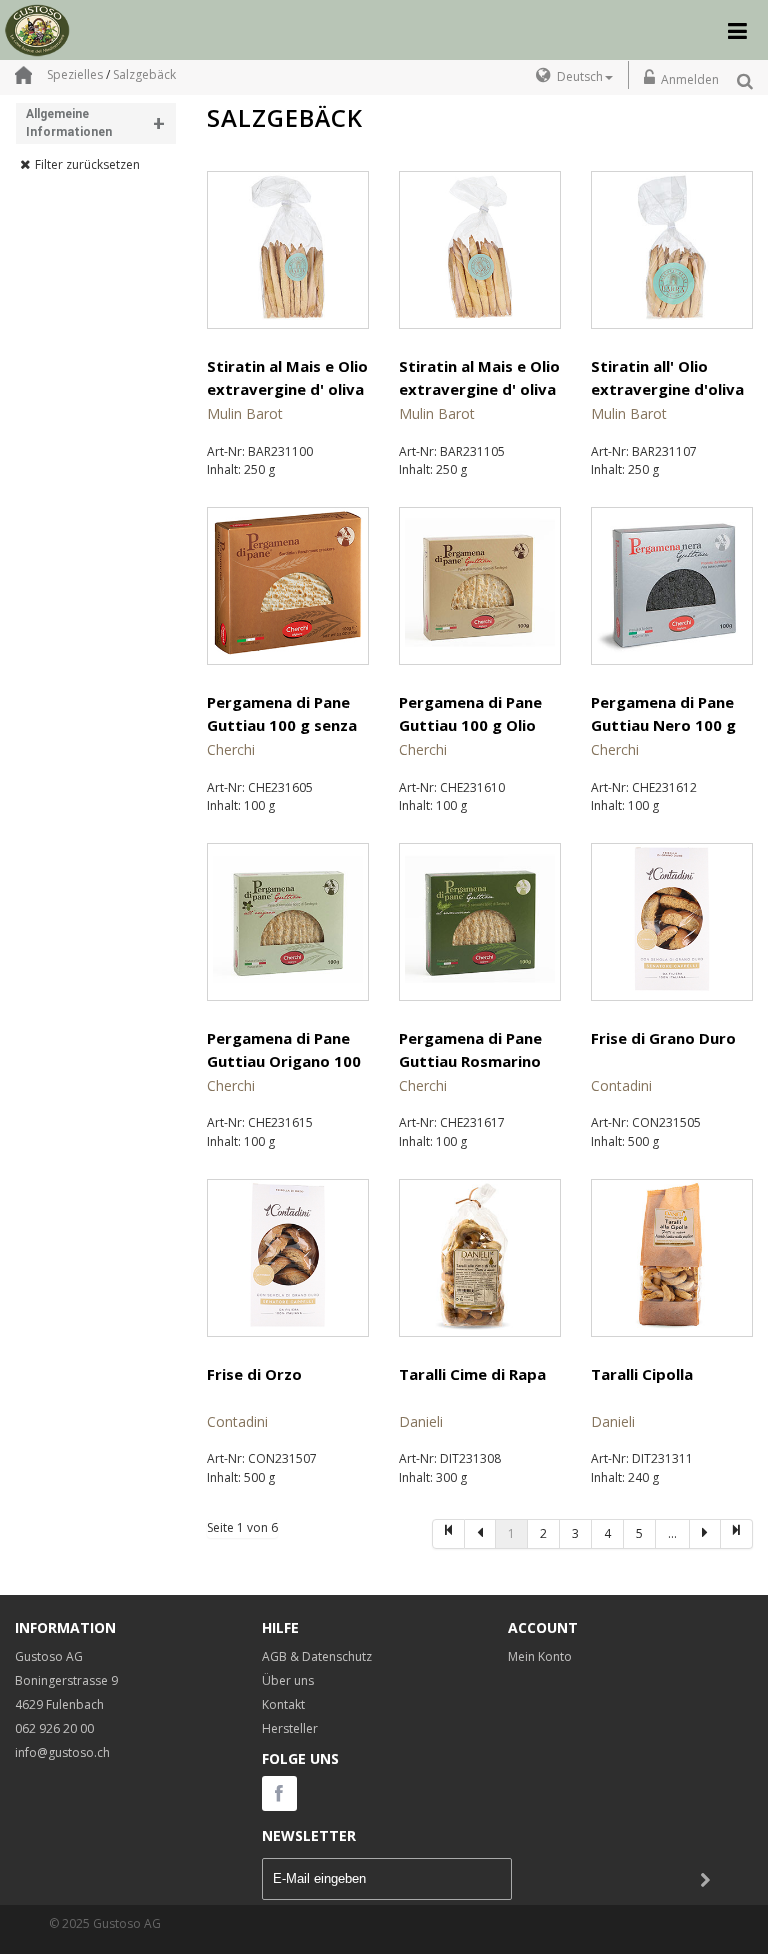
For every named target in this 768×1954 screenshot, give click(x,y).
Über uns (288, 1680)
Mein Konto (540, 1656)
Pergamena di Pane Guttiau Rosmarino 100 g (470, 1061)
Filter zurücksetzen (87, 164)
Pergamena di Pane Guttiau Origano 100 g (284, 1061)
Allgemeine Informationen (95, 123)
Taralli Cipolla (642, 1374)
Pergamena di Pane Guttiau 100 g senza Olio (282, 725)
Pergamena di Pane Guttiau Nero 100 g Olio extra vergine (663, 725)
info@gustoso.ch (62, 1752)
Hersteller (290, 1728)
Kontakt (283, 1704)
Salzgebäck (144, 74)
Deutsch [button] (580, 76)
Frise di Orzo (254, 1374)
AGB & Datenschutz (317, 1656)
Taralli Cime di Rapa (472, 1374)
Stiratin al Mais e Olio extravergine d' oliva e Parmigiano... (479, 389)
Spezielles (75, 74)
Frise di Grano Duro (663, 1038)
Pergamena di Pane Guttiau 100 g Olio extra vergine (470, 725)
